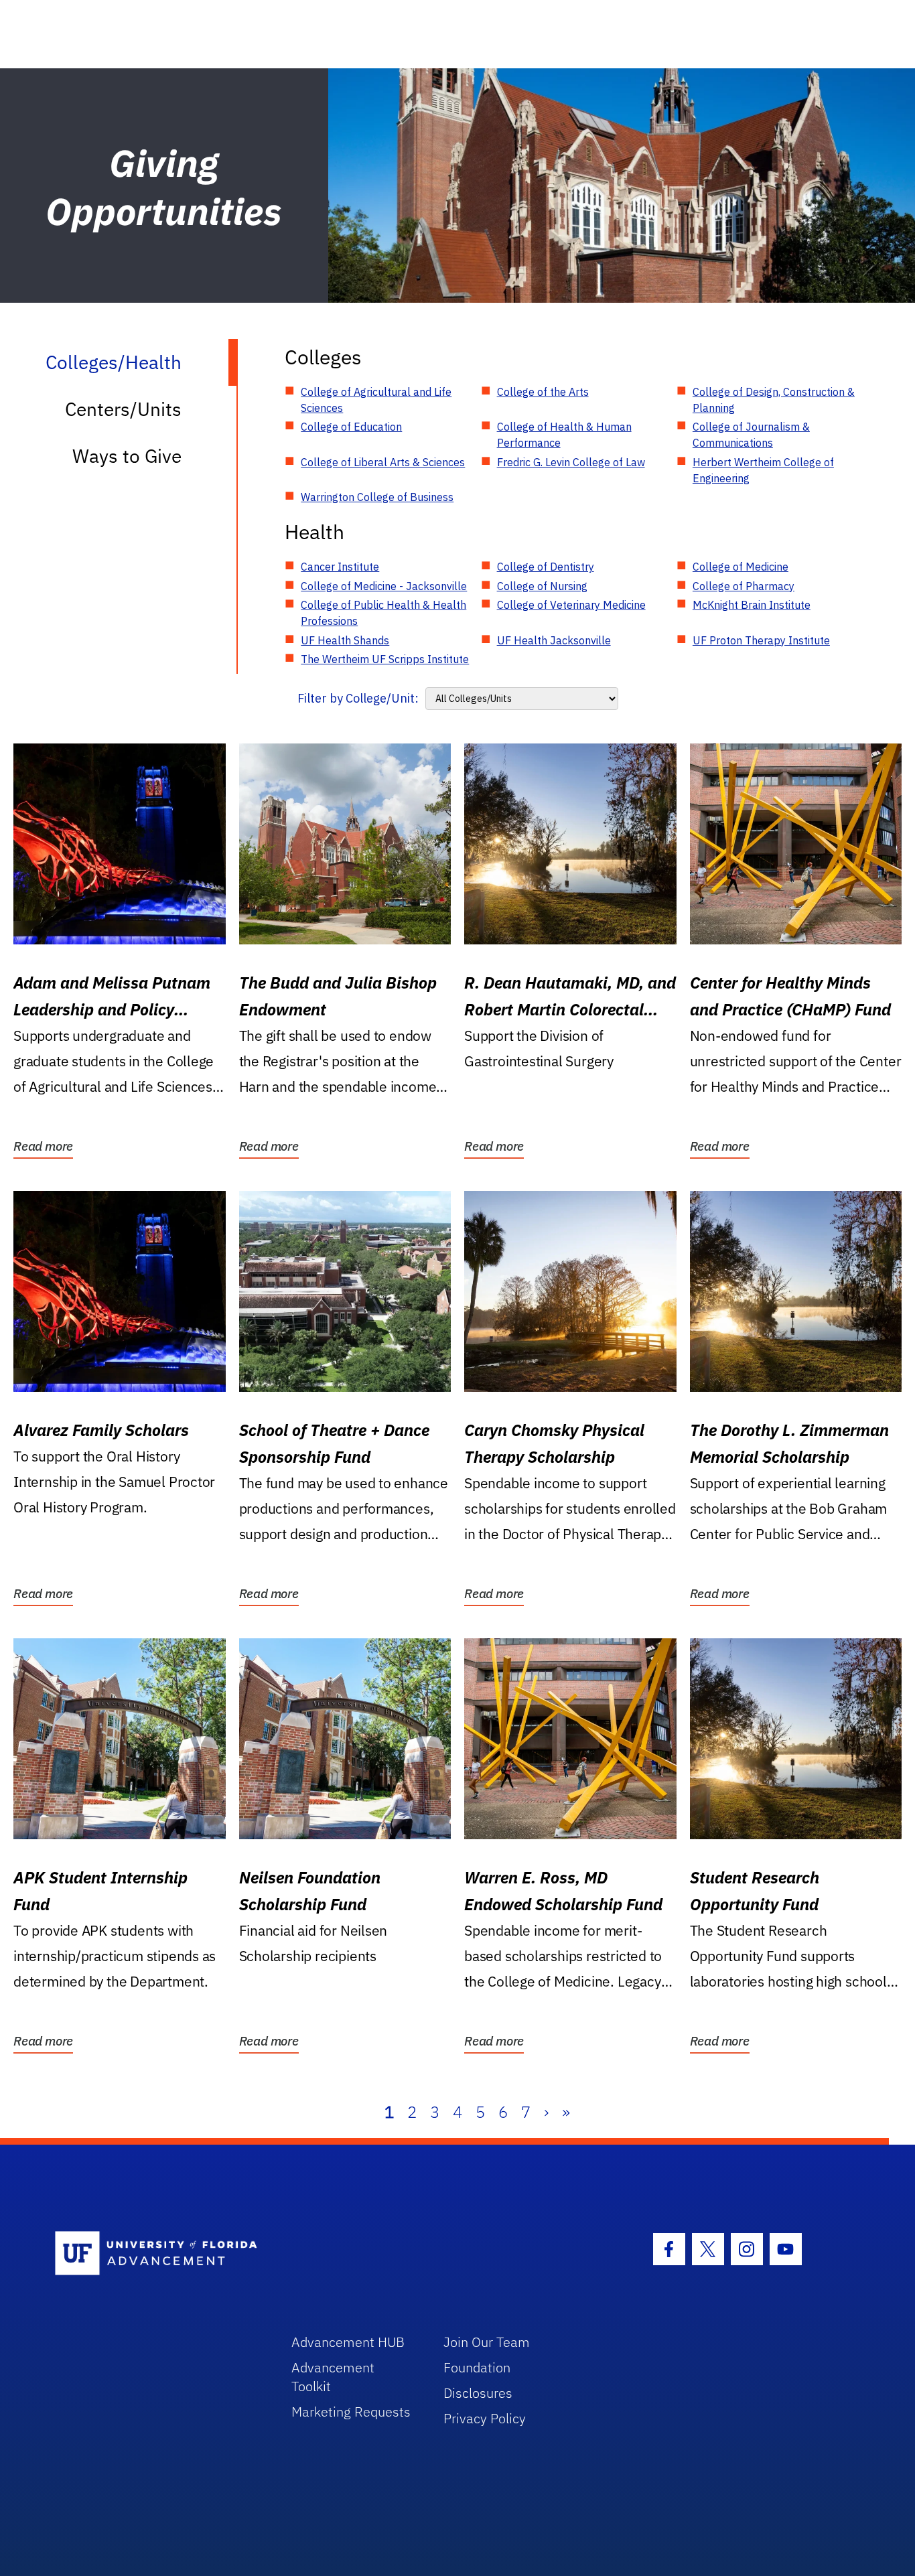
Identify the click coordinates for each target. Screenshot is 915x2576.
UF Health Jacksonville (554, 640)
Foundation (477, 2367)
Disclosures (478, 2393)
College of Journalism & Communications (751, 435)
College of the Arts (543, 392)
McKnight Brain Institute (752, 605)
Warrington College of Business (377, 497)
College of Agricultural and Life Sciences (376, 400)
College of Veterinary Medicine (571, 605)
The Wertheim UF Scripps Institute (385, 659)
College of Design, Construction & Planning (774, 400)
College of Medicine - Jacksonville (384, 586)
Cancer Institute (340, 567)
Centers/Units (123, 409)
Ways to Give (127, 456)
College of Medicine (741, 567)
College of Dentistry (546, 567)
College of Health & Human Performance (564, 435)
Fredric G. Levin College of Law (571, 462)
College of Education (351, 427)
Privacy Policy (485, 2418)
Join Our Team (487, 2342)
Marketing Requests (351, 2412)
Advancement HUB (348, 2342)
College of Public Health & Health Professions (383, 613)
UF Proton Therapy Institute (761, 640)
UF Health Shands (345, 640)
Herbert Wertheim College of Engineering (763, 470)
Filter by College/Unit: (358, 698)
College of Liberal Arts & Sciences (383, 462)
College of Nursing (542, 586)
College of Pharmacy (744, 586)
